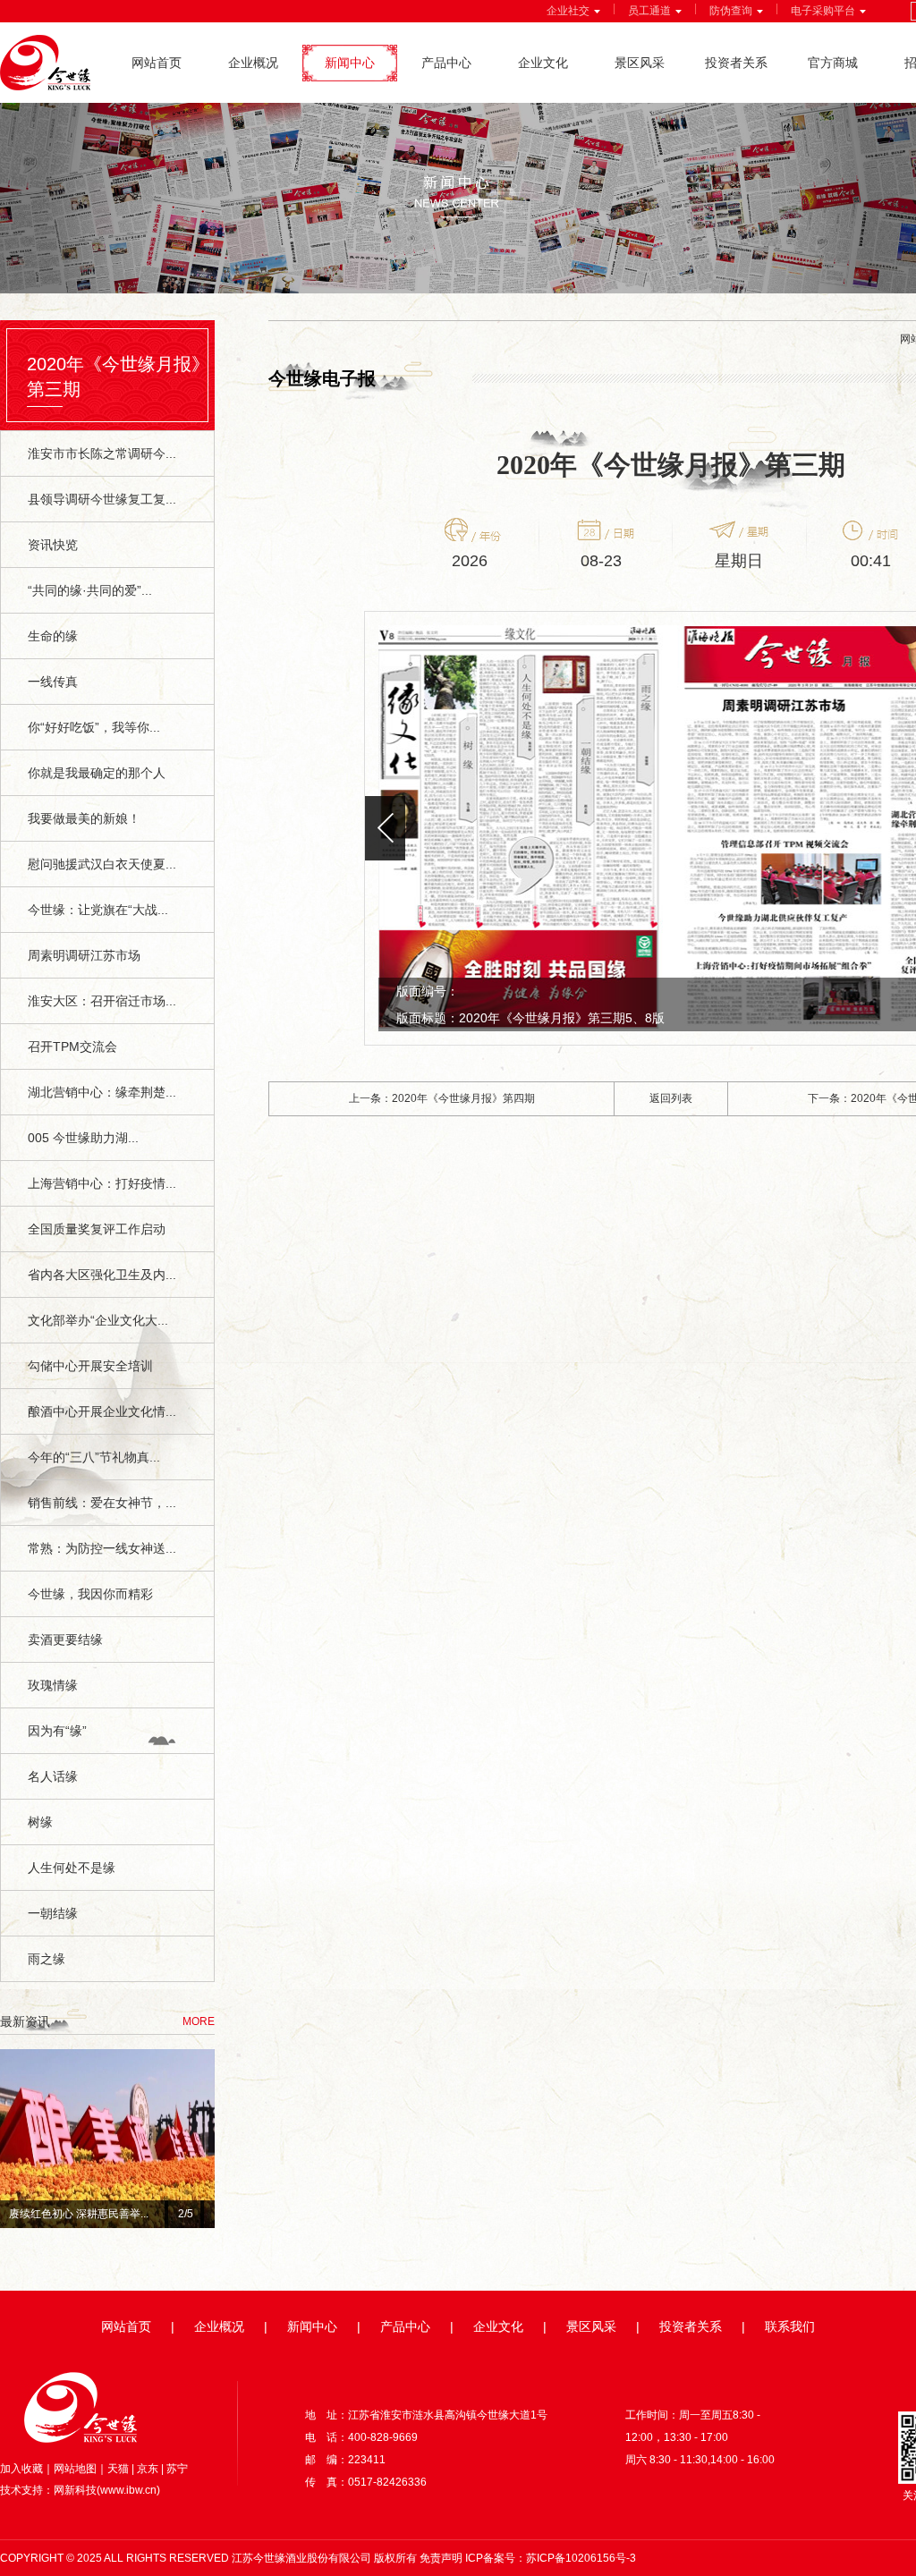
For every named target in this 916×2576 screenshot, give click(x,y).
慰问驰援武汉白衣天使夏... (102, 864)
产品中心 (446, 63)
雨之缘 (47, 1959)
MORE (199, 2021)
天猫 (118, 2469)
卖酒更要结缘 (65, 1640)
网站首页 (157, 63)
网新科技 (75, 2490)
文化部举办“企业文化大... (98, 1320)
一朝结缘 (53, 1913)
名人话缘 (53, 1776)
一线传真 (53, 682)
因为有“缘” (57, 1731)
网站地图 (75, 2469)
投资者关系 (736, 63)
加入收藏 (21, 2469)
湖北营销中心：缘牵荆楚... (102, 1092)
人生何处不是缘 (72, 1868)
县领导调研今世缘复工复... (102, 499)
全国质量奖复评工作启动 (97, 1229)
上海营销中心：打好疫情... (102, 1183)
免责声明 (441, 2558)
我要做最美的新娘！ (84, 818)
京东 (148, 2469)
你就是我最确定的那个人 (97, 773)
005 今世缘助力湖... (83, 1138)
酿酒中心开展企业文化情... (102, 1411)
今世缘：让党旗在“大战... (98, 910)
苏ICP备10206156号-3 (581, 2558)
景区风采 (640, 63)
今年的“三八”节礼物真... (94, 1457)
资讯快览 (53, 545)
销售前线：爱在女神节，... (102, 1503)
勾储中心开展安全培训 (90, 1366)
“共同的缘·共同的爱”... (90, 590)
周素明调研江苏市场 (84, 955)
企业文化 (543, 63)
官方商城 (833, 63)
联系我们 (790, 2326)
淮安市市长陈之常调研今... (102, 453)
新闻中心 (350, 63)
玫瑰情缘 (53, 1685)
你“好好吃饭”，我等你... (94, 727)
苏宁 (177, 2469)
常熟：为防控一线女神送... (102, 1548)
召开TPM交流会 (72, 1046)
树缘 (40, 1822)
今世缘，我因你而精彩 (90, 1594)
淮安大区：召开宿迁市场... (102, 1001)
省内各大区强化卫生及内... (102, 1275)
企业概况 (253, 63)
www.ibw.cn (128, 2490)
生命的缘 (53, 636)
